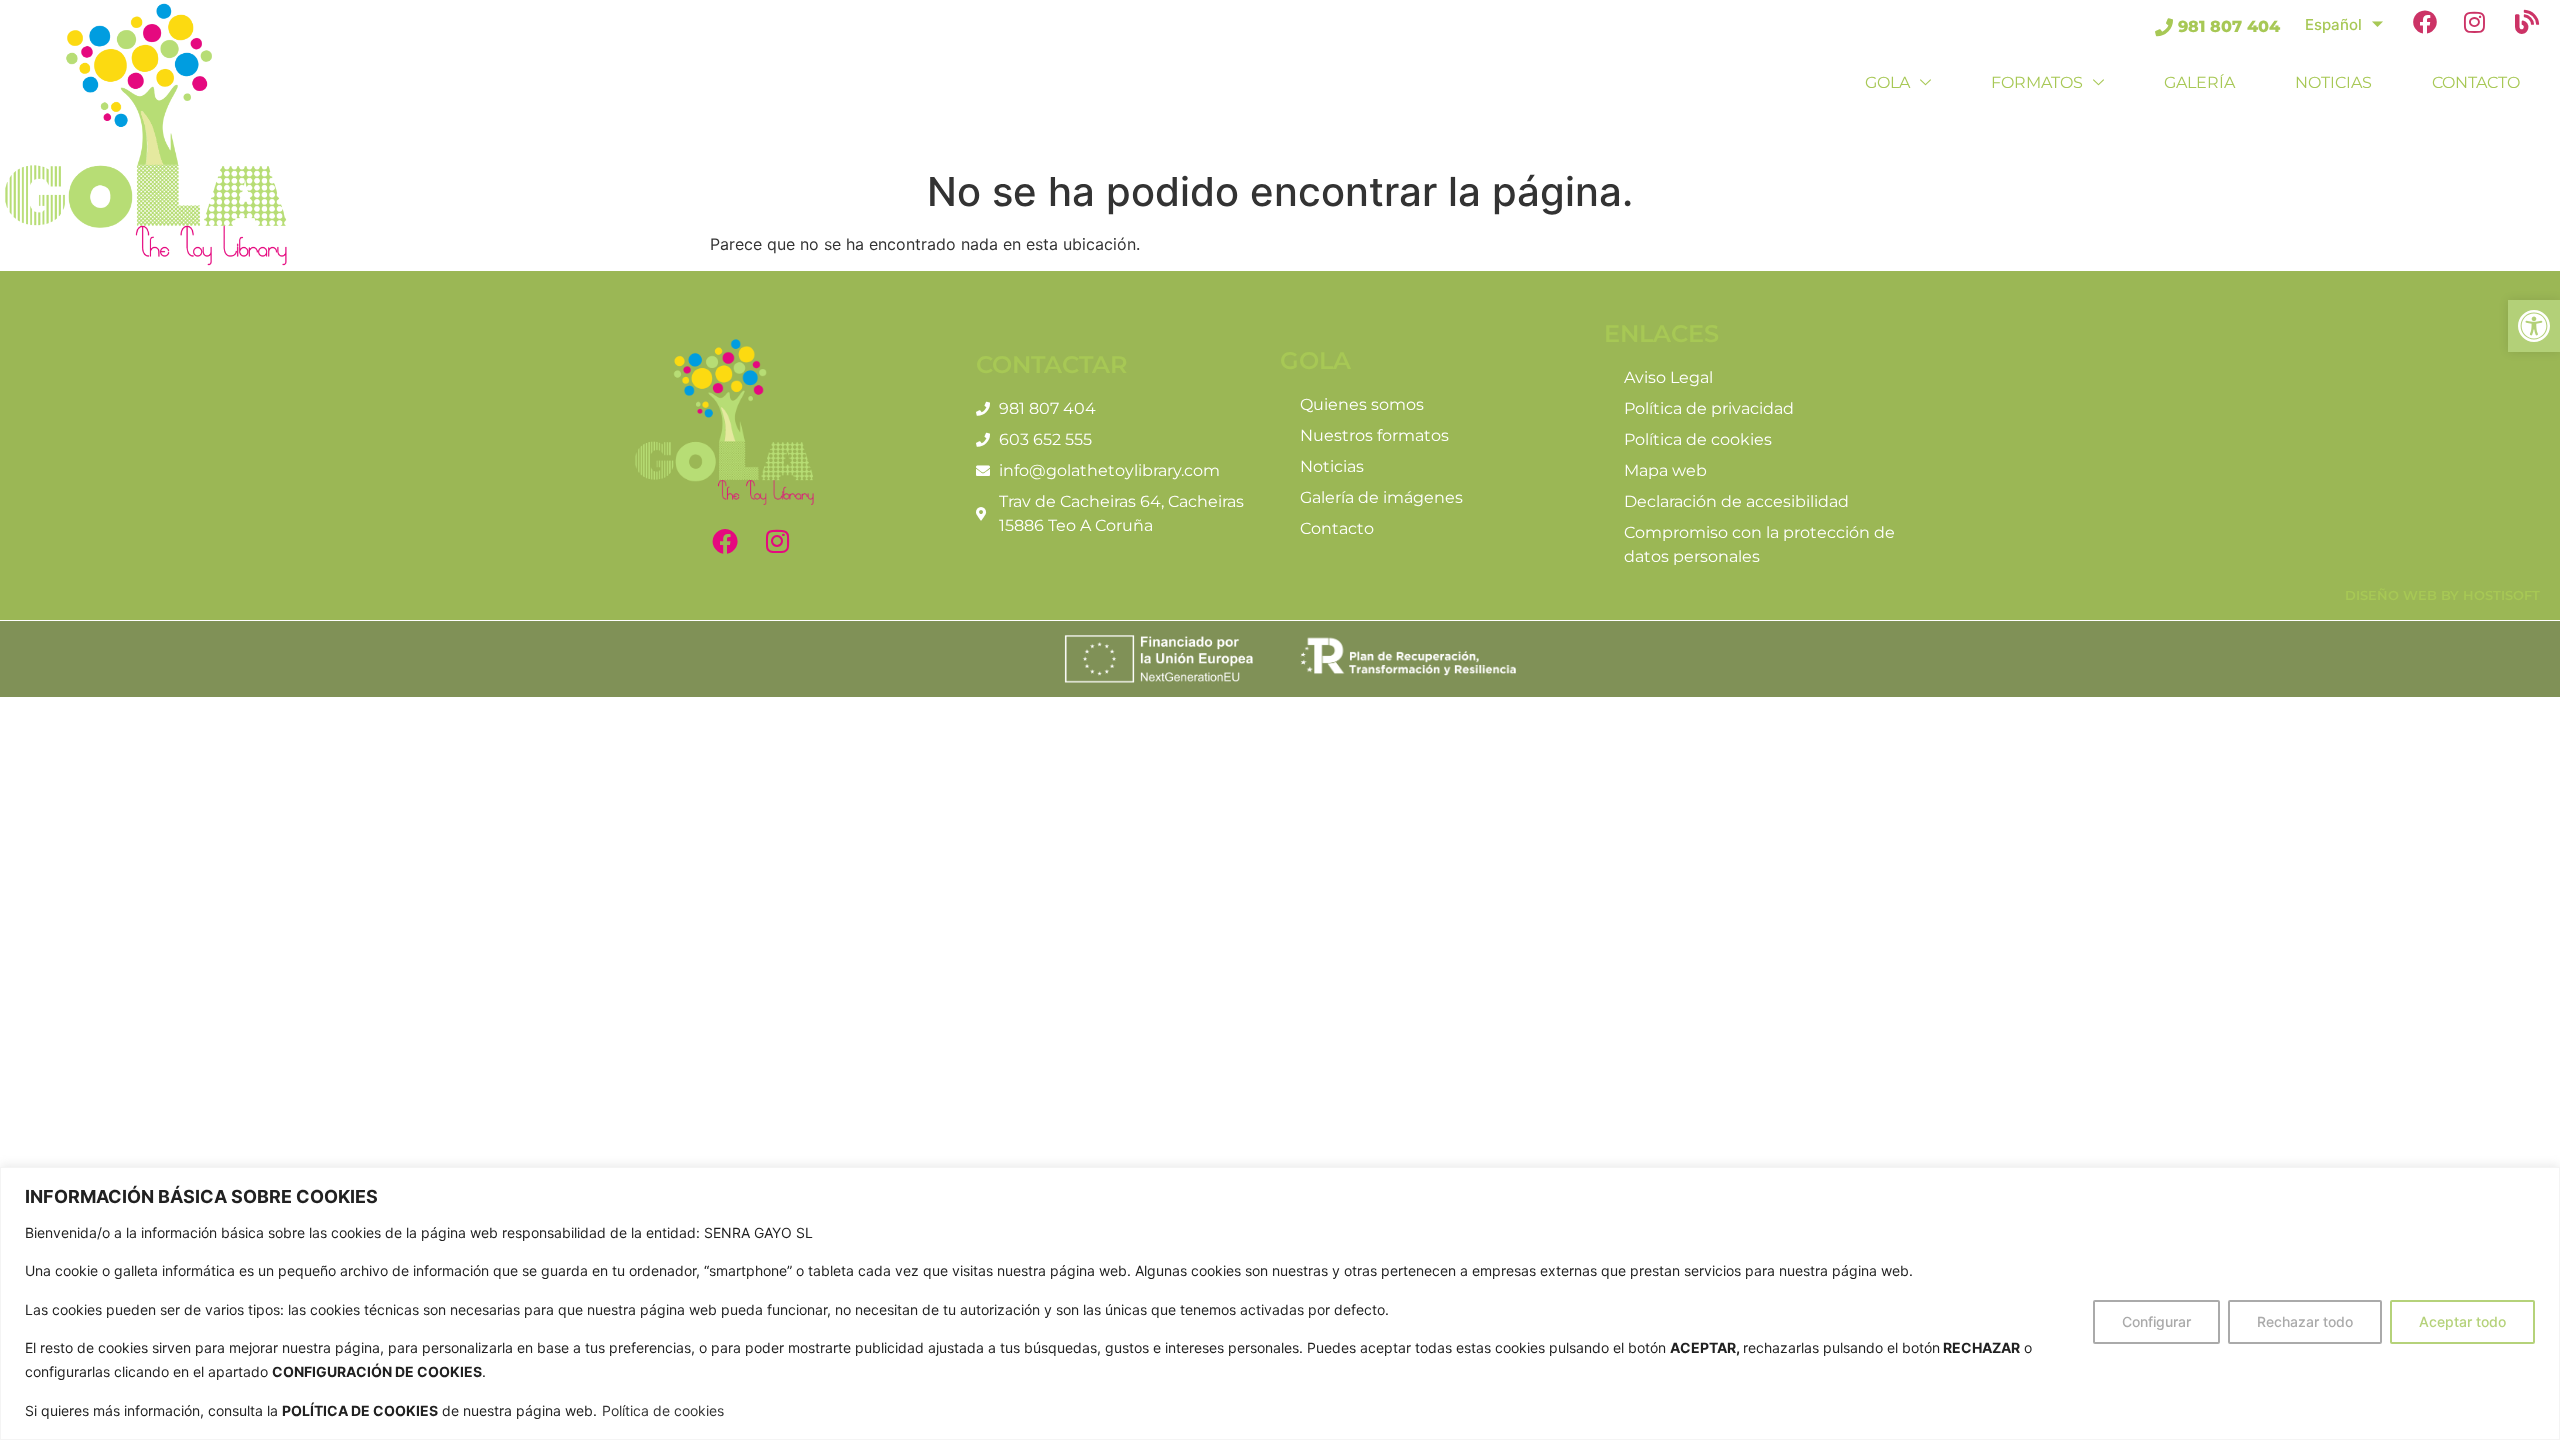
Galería (2199, 82)
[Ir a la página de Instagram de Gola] (2481, 26)
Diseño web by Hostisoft (2442, 595)
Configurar (2156, 1321)
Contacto (2476, 82)
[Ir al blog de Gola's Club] (2532, 26)
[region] (1280, 1303)
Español (2333, 24)
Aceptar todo (2462, 1321)
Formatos (2037, 82)
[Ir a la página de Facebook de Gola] (2430, 26)
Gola (1887, 82)
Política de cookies (663, 1410)
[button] (2534, 326)
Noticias (2333, 82)
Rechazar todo (2305, 1321)
